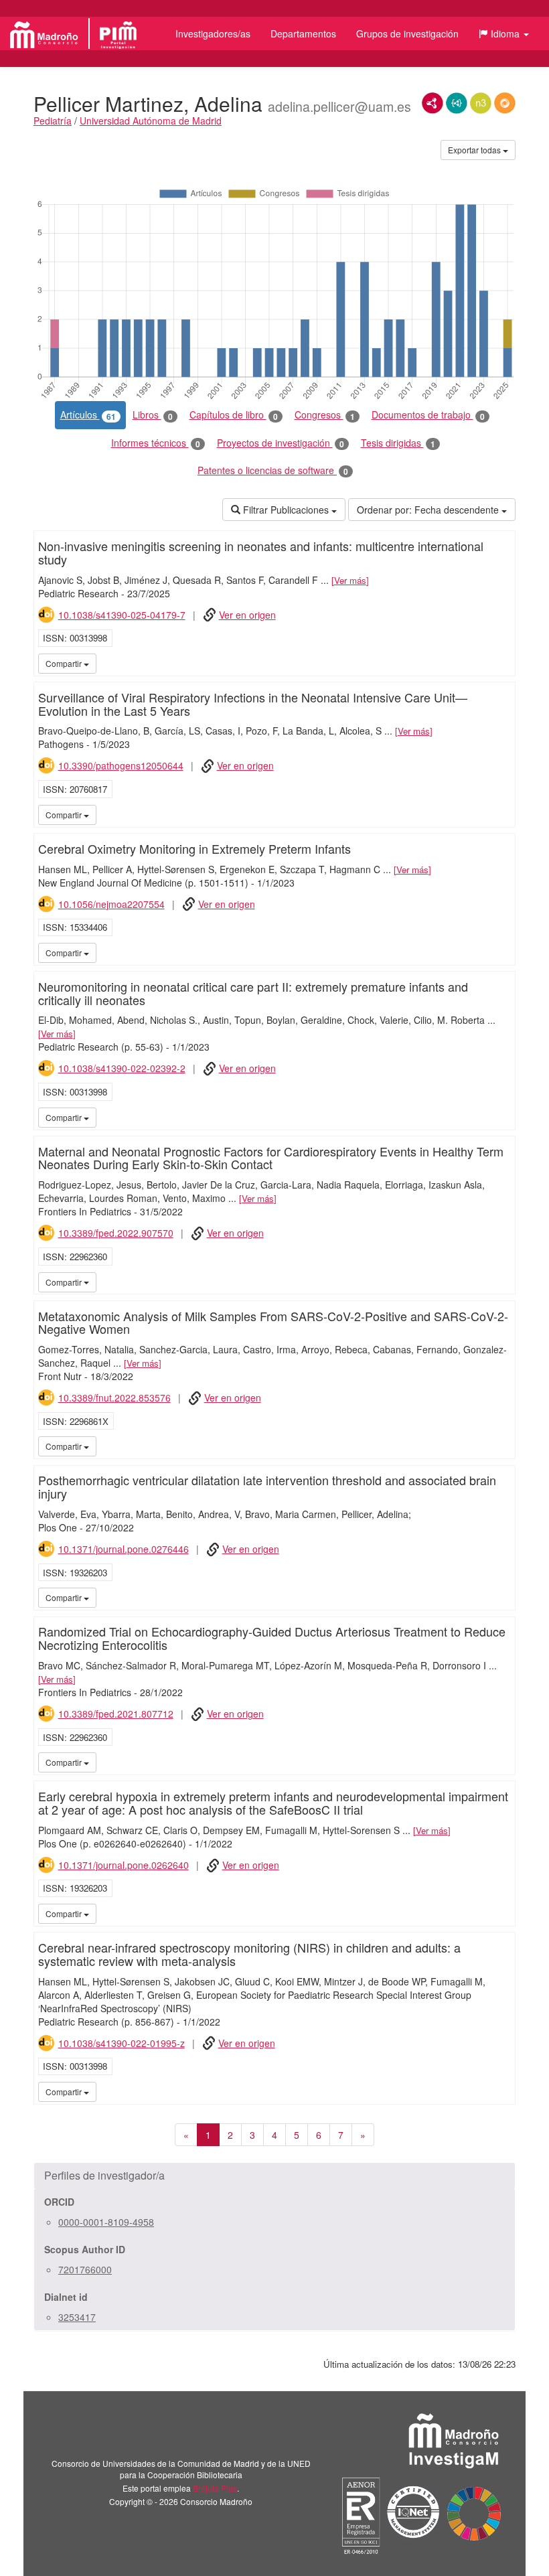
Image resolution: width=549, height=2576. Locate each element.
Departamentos (303, 33)
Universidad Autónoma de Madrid (151, 121)
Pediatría (53, 121)
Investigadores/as (213, 33)
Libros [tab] (153, 415)
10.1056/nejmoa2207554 (111, 904)
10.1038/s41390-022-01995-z (122, 2043)
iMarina (503, 663)
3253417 (77, 2317)
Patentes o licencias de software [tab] (273, 470)
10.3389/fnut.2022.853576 (114, 1397)
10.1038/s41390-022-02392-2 (122, 1068)
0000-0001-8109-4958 (106, 2222)
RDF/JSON (505, 103)
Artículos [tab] (88, 415)
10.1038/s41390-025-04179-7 (122, 615)
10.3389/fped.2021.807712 (116, 1714)
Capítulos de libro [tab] (234, 415)
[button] (504, 33)
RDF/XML (433, 103)
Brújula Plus (215, 2488)
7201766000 (85, 2269)
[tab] (274, 2176)
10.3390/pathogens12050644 (121, 765)
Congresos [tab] (325, 415)
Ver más (350, 580)
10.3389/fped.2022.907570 (116, 1233)
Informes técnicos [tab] (156, 443)
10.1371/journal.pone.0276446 (124, 1549)
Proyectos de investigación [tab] (281, 443)
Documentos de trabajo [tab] (428, 415)
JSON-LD (457, 103)
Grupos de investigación (407, 33)
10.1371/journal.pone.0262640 (124, 1865)
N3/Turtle (481, 103)
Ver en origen (247, 615)
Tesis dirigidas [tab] (398, 443)
